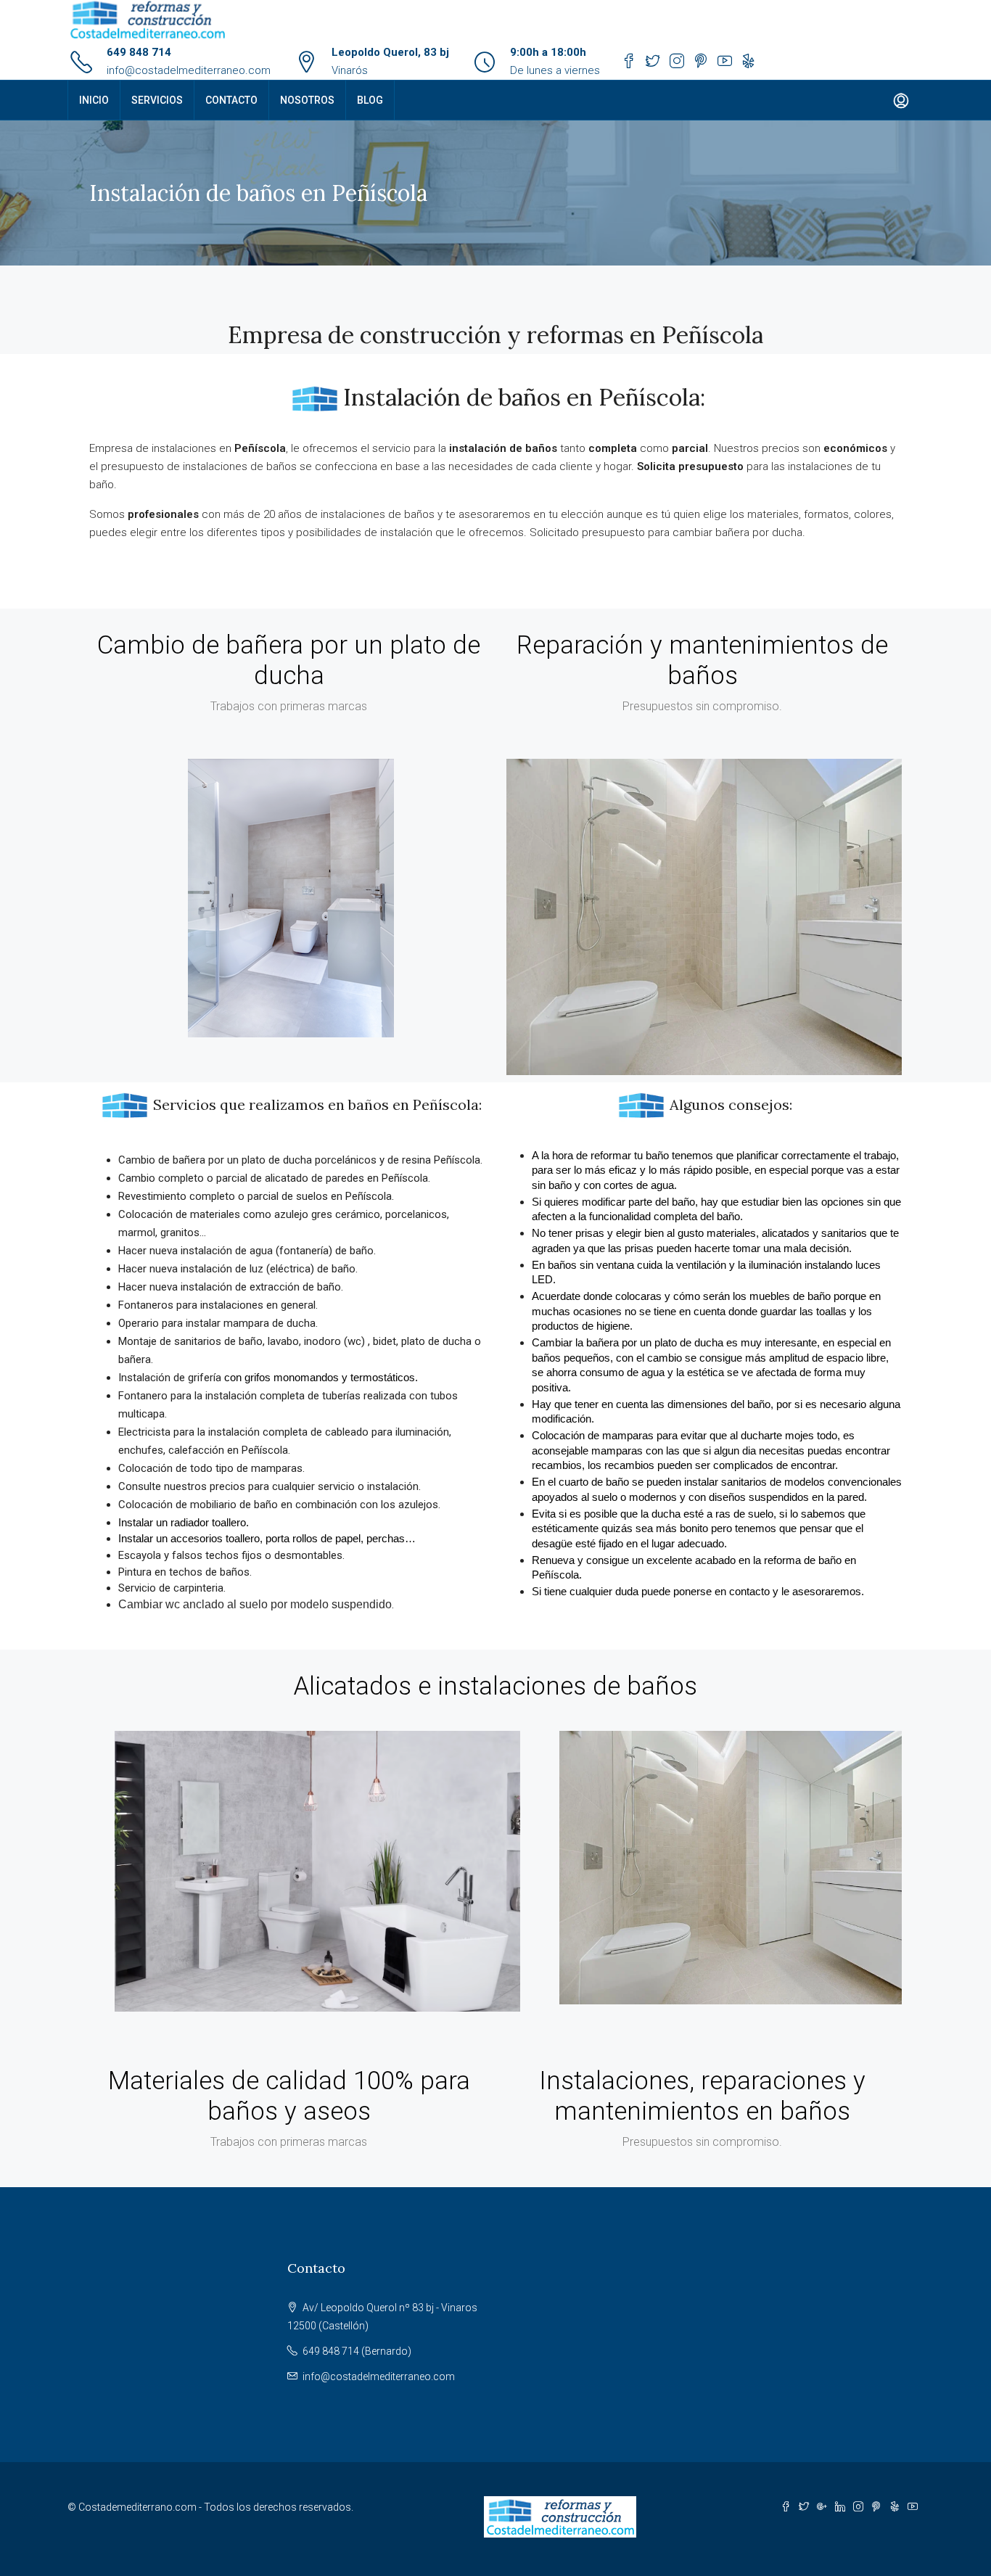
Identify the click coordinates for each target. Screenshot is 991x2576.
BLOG (370, 100)
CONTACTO (231, 100)
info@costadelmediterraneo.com (189, 70)
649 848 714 (139, 52)
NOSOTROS (307, 100)
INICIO (94, 100)
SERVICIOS (157, 100)
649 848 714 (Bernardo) (357, 2351)
